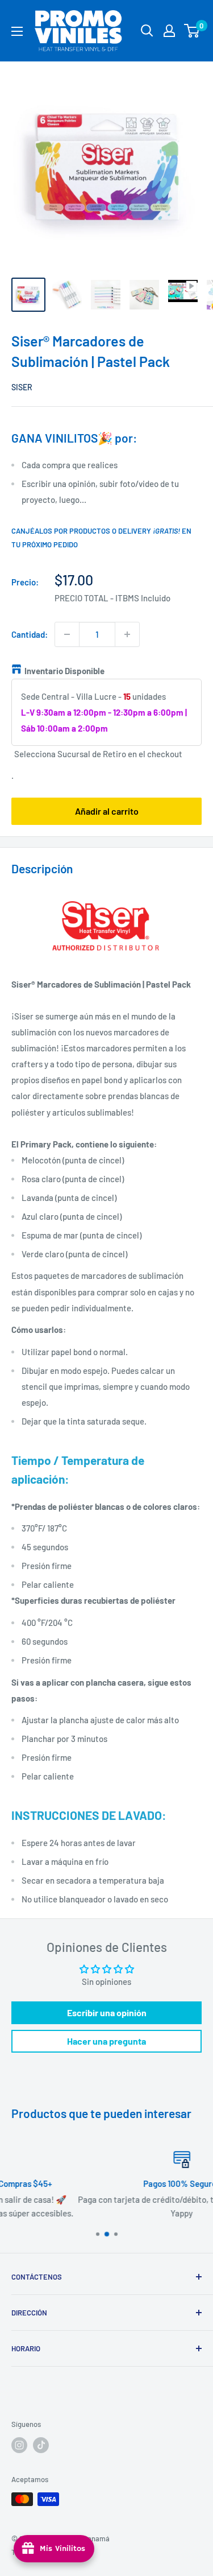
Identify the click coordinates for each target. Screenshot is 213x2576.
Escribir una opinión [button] (107, 2013)
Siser (22, 387)
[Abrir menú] (17, 31)
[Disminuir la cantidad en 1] (67, 634)
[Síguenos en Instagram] (19, 2445)
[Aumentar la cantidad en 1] (127, 634)
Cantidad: (30, 634)
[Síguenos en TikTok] (41, 2445)
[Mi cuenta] (169, 31)
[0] (192, 31)
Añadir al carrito (107, 811)
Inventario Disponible (64, 671)
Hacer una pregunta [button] (106, 2041)
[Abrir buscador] (147, 31)
